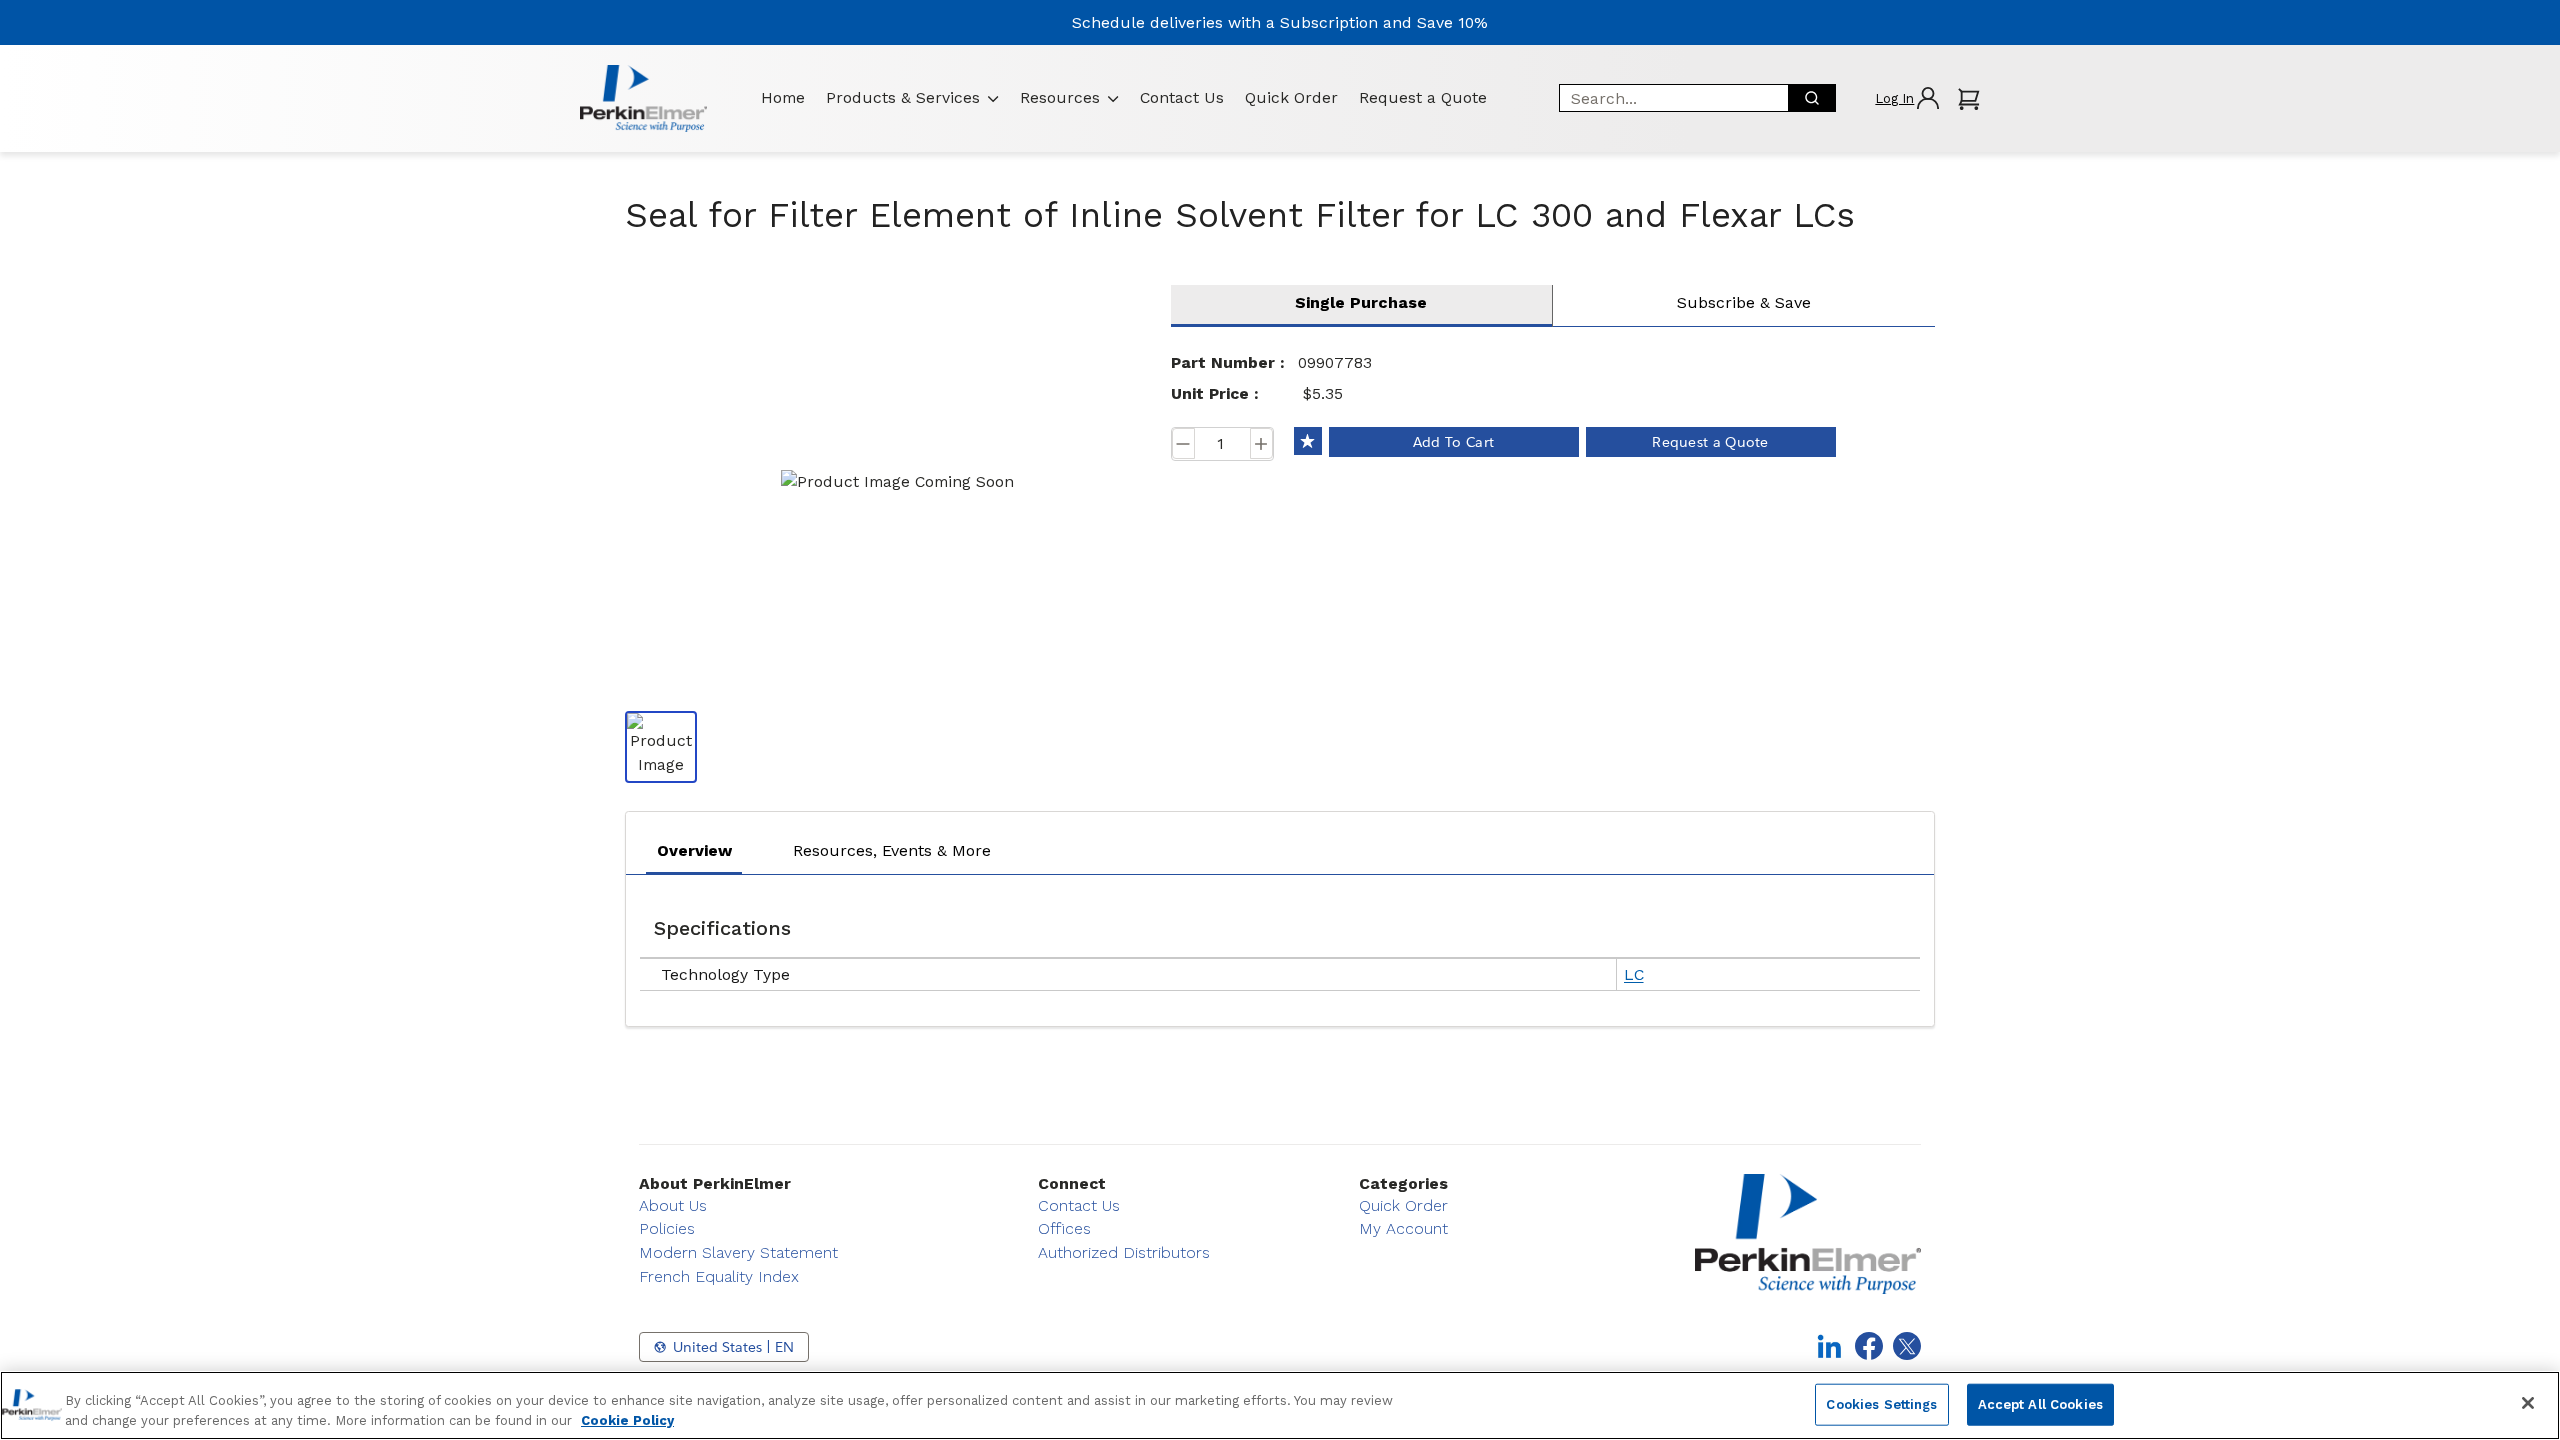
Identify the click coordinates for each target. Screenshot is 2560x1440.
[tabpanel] (1280, 945)
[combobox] (1667, 98)
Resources (1060, 97)
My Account (1403, 1228)
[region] (1280, 1405)
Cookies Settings (1881, 1404)
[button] (1906, 98)
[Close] (2528, 1403)
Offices (1064, 1228)
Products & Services (903, 97)
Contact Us (1182, 97)
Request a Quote (1423, 97)
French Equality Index (719, 1276)
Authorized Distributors (1124, 1252)
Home (783, 97)
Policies (667, 1228)
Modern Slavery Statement (738, 1252)
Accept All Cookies (2040, 1404)
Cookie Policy (627, 1419)
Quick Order (1291, 97)
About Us (673, 1205)
